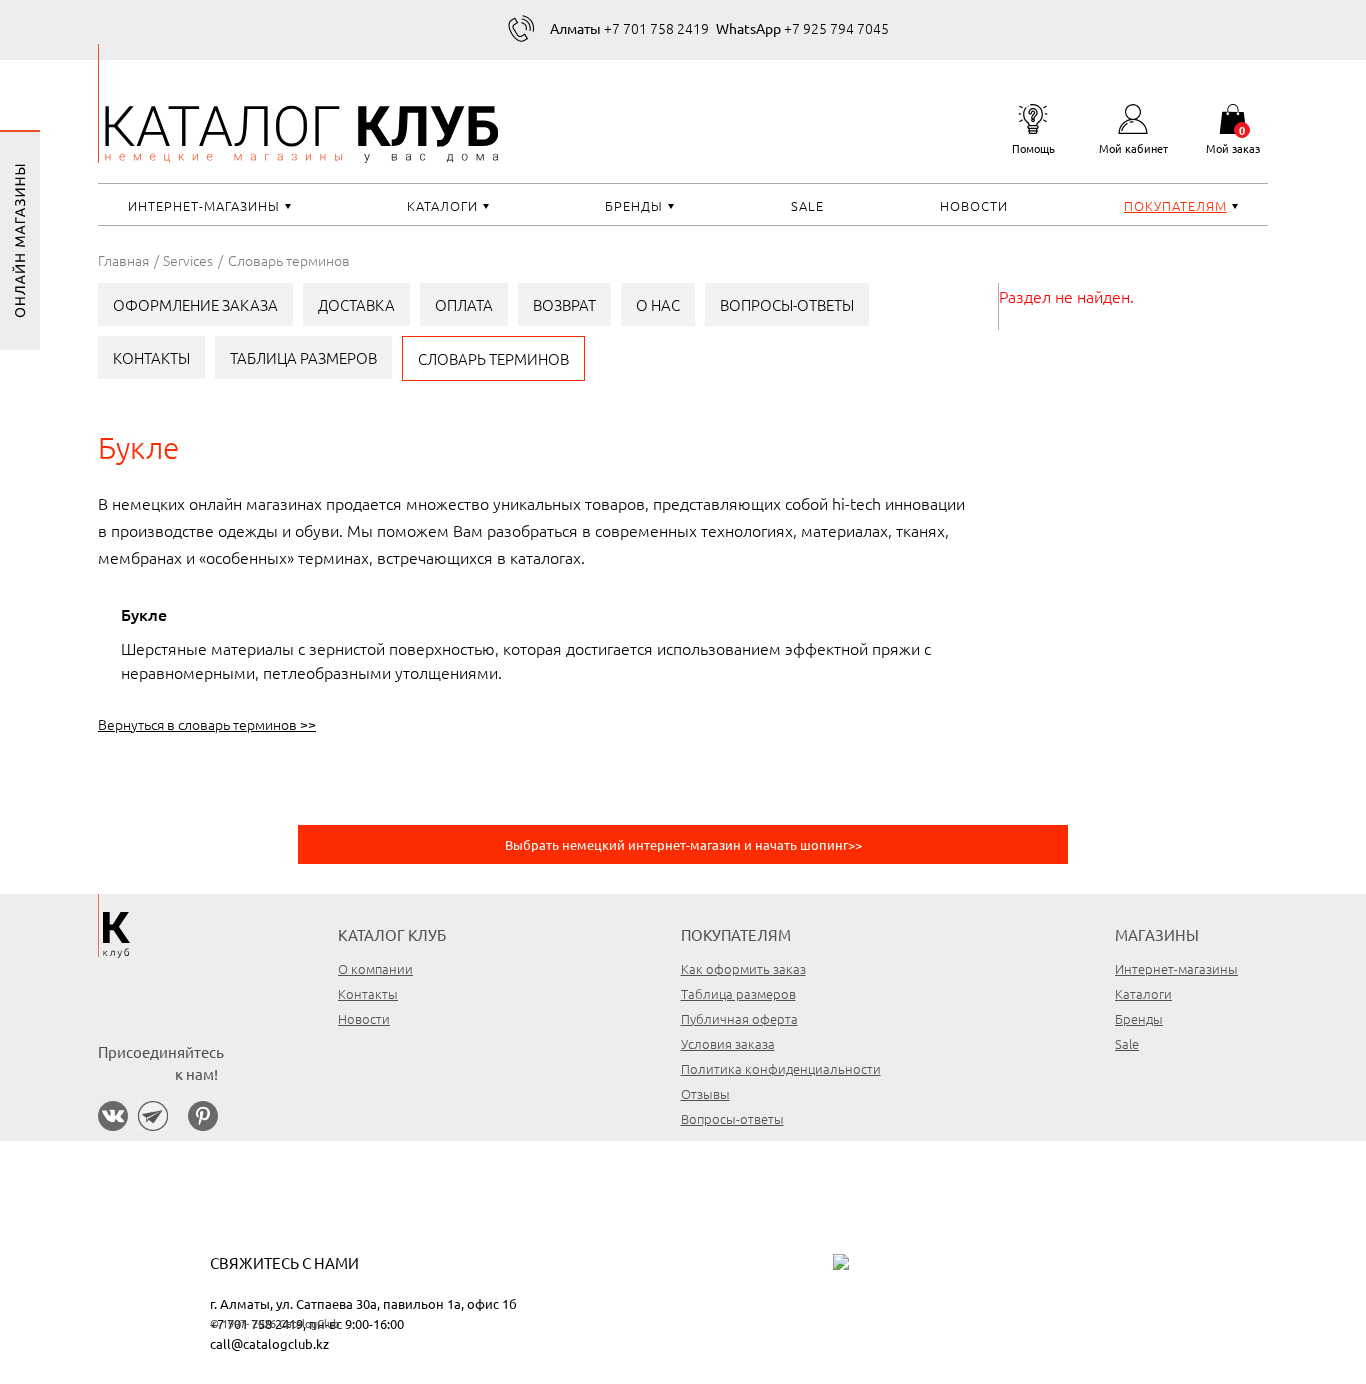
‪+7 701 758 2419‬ (629, 28)
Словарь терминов (493, 358)
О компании (375, 968)
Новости (974, 205)
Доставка (356, 304)
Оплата (464, 304)
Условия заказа (728, 1043)
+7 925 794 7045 (802, 28)
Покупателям (1175, 205)
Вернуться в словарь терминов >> (207, 724)
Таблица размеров (303, 357)
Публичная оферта (739, 1018)
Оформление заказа (195, 304)
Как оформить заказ (743, 968)
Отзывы (705, 1093)
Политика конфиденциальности (781, 1068)
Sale (807, 205)
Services (188, 260)
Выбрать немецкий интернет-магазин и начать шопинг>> (683, 844)
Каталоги (442, 205)
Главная (123, 260)
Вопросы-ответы (787, 304)
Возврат (564, 304)
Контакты (151, 357)
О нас (658, 304)
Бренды (634, 205)
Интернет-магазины (204, 205)
